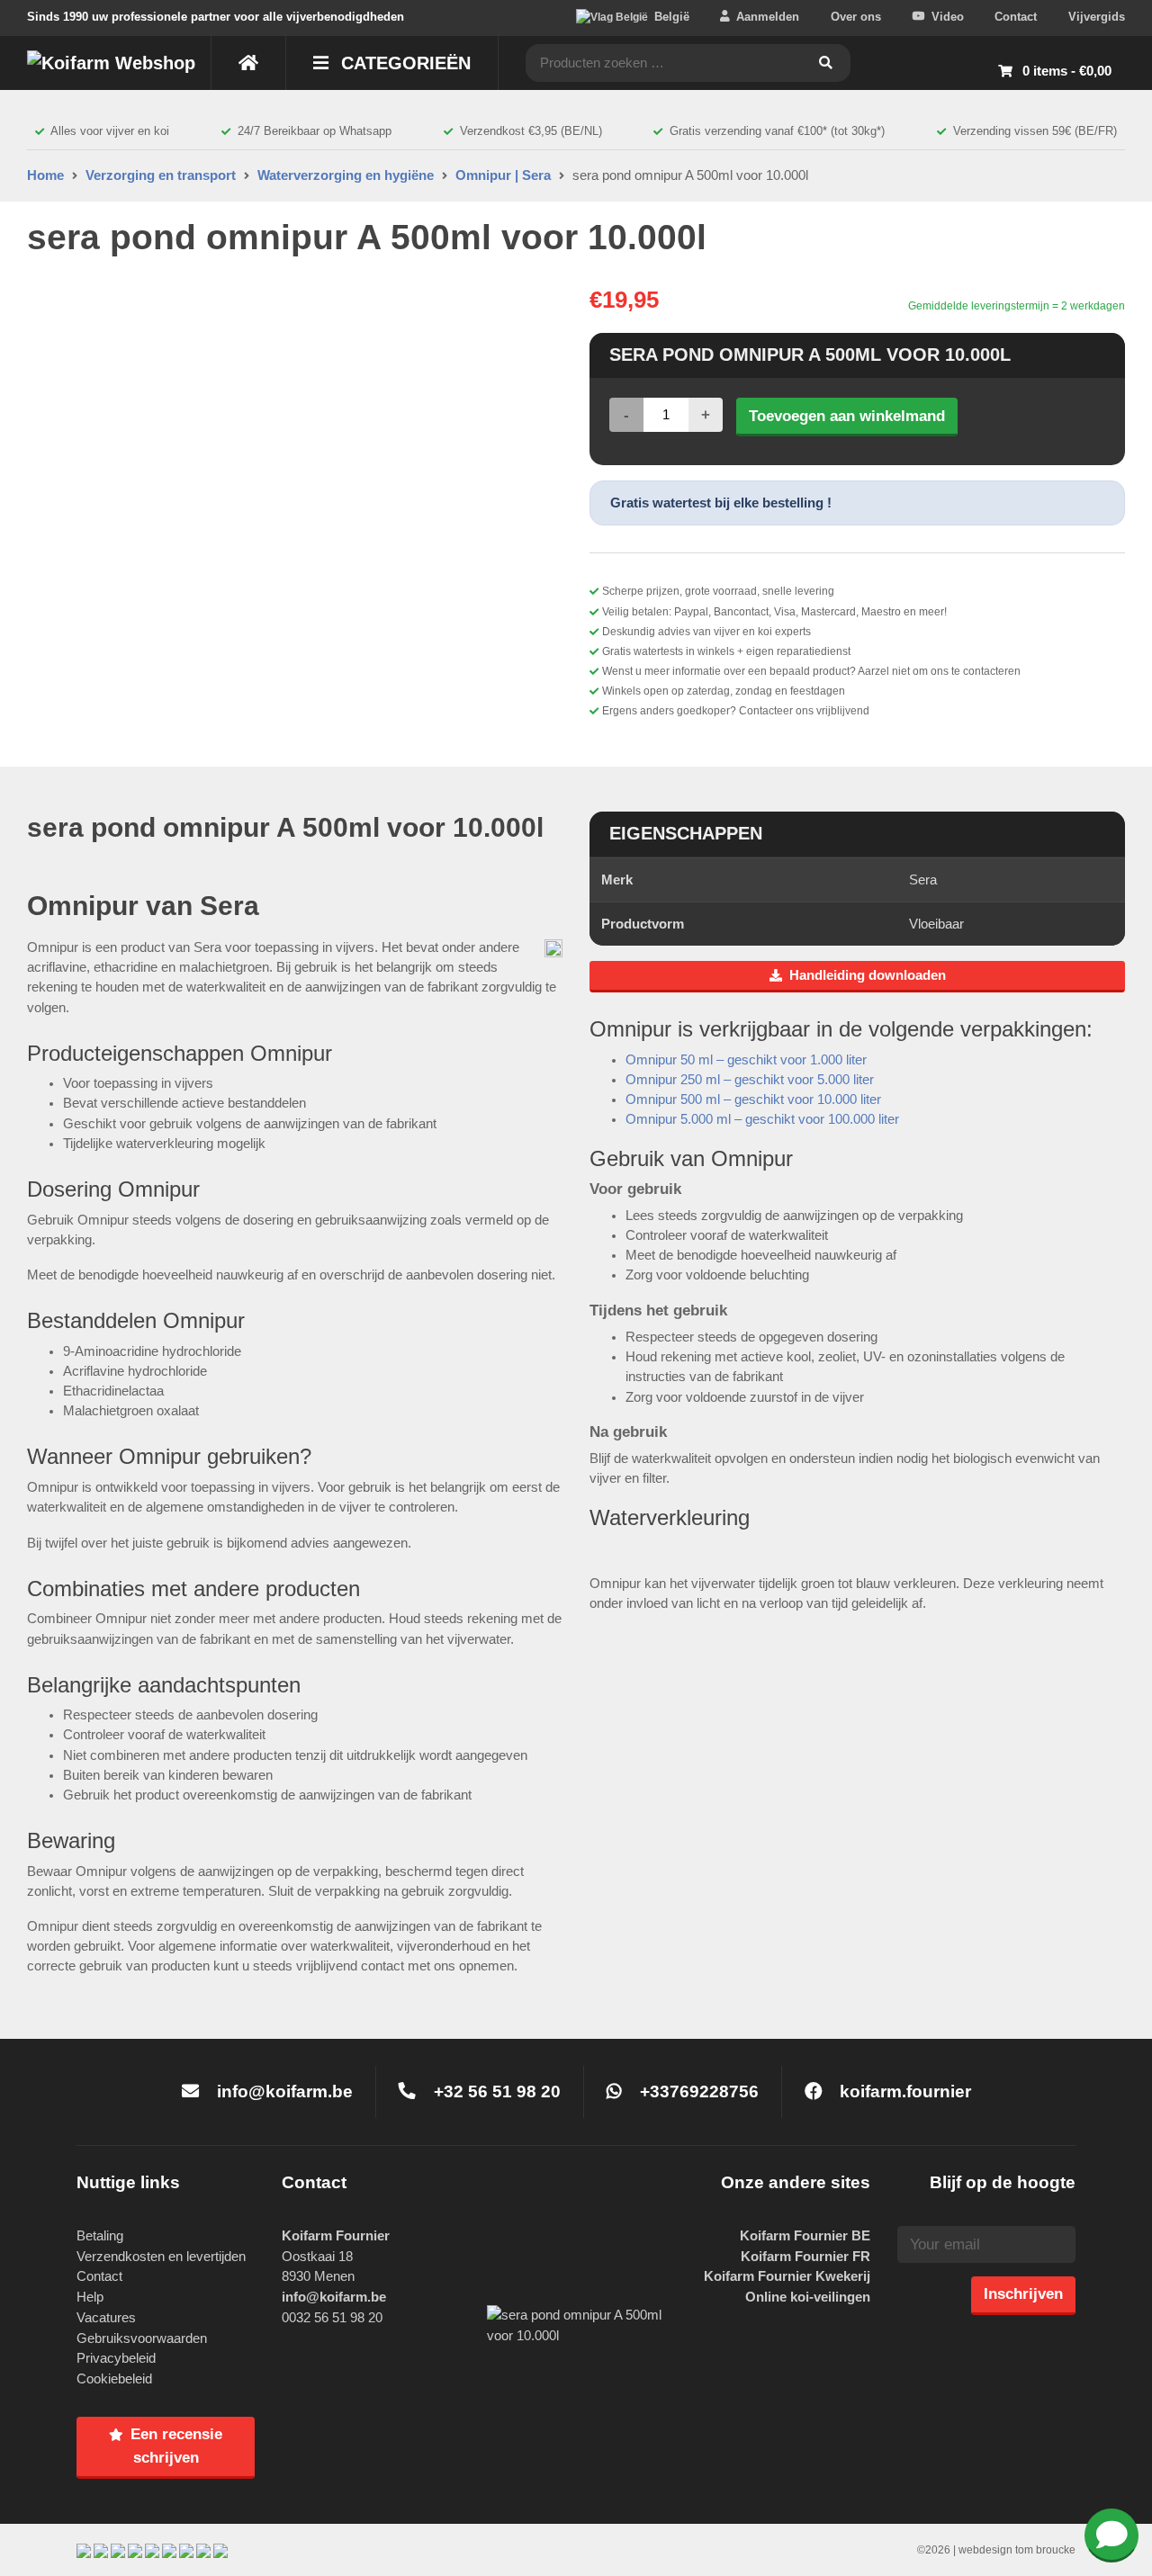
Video (948, 17)
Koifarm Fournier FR (805, 2256)
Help (90, 2297)
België (672, 17)
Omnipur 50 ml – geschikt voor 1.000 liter (746, 1060)
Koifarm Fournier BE (805, 2235)
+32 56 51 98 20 (495, 2091)
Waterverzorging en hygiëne (346, 175)
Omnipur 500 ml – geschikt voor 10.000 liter (753, 1100)
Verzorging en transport (161, 175)
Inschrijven (1023, 2293)
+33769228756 (697, 2091)
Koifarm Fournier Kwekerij (787, 2276)
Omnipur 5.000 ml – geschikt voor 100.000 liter (762, 1119)
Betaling (100, 2235)
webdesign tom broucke (1017, 2550)
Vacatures (106, 2317)
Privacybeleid (116, 2358)
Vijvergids (1097, 17)
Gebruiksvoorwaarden (142, 2338)
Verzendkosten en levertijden (161, 2256)
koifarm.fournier (903, 2091)
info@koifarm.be (285, 2091)
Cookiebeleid (114, 2379)
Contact (1016, 17)
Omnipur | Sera (503, 175)
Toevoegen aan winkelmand (847, 416)
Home (45, 175)
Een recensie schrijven (176, 2446)
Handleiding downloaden (868, 975)
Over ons (856, 17)
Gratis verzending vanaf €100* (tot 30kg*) (777, 131)
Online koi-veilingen (808, 2297)
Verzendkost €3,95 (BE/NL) (531, 131)
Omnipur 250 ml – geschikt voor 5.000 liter (750, 1080)
